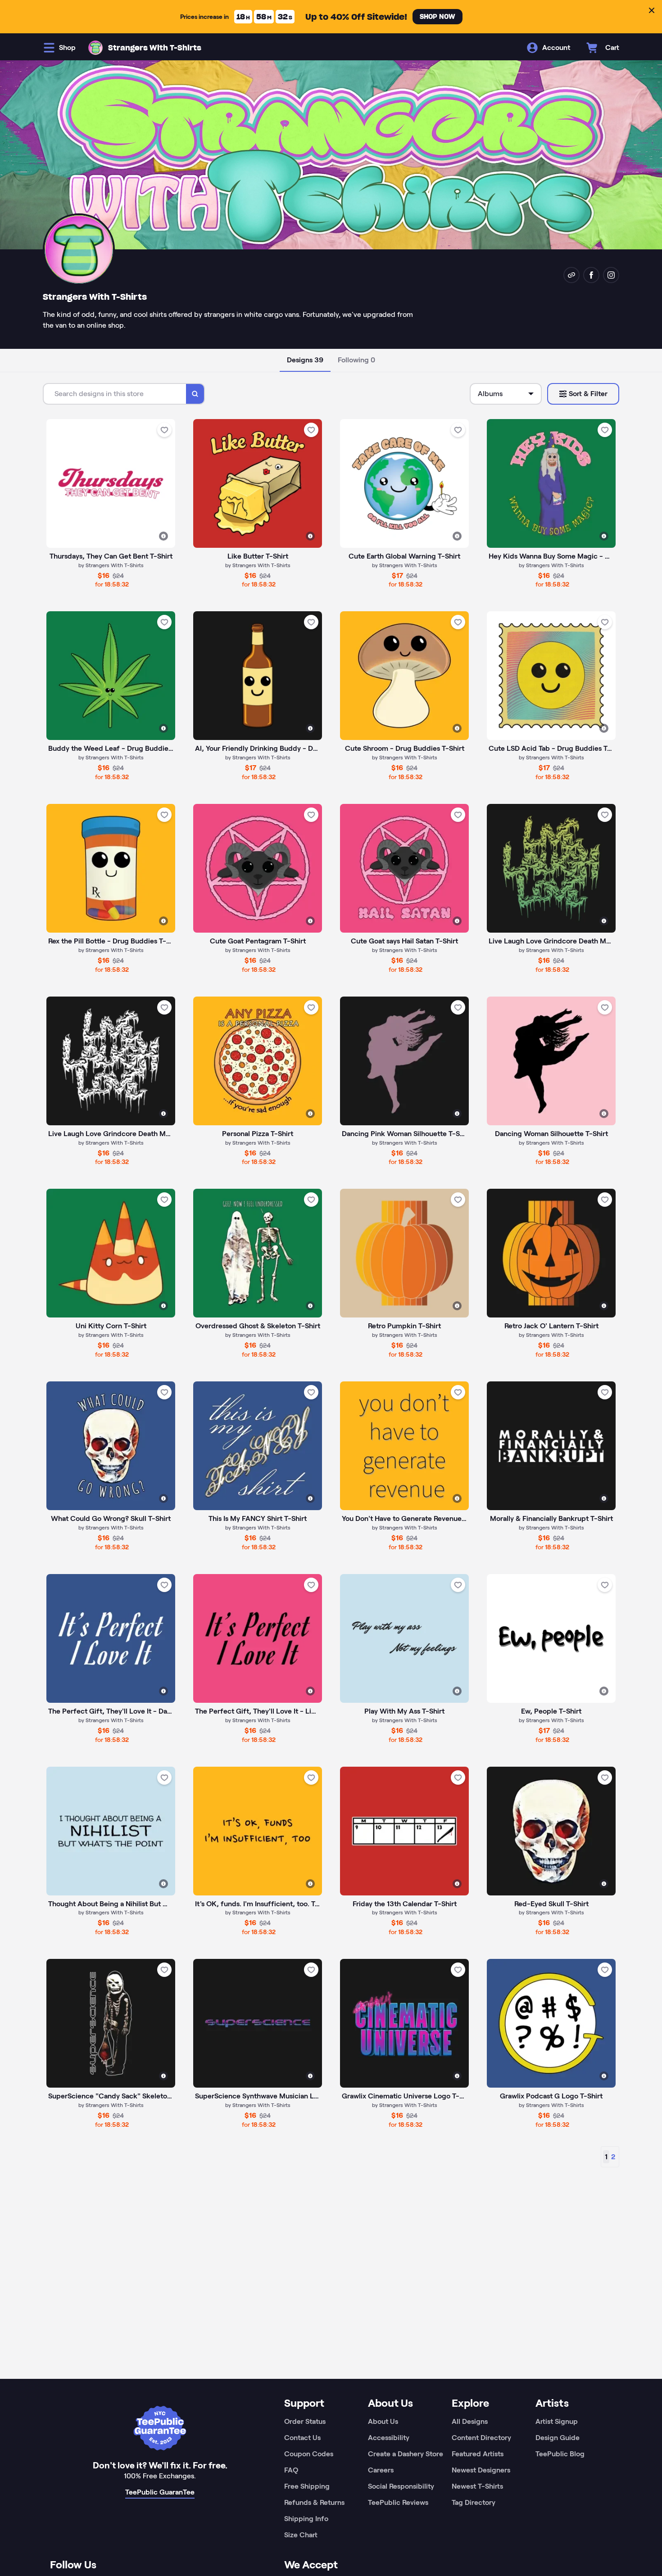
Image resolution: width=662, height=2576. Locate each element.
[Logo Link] (95, 48)
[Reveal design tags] (163, 536)
